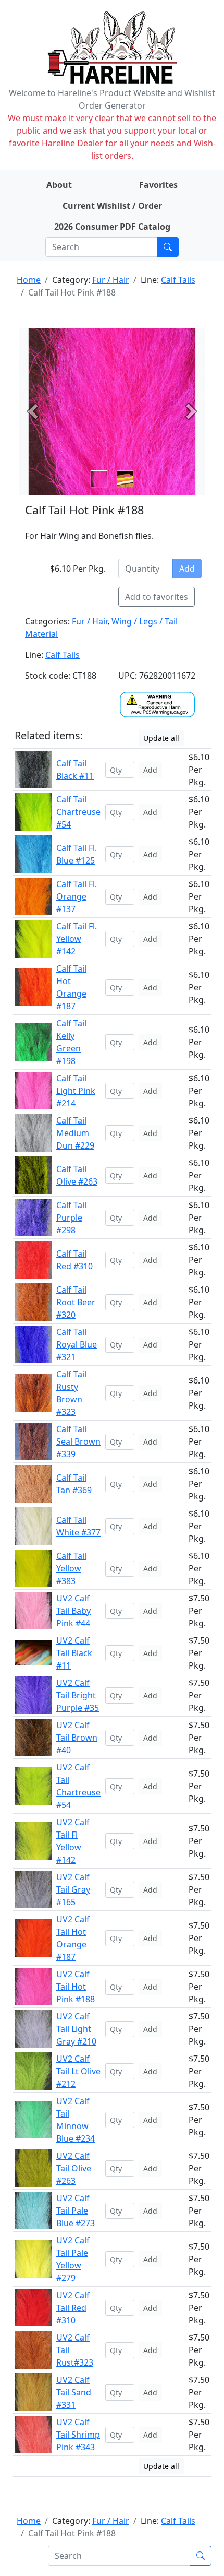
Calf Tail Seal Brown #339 (78, 1441)
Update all (161, 738)
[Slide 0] (99, 479)
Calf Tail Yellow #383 (71, 1568)
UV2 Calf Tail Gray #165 (73, 1889)
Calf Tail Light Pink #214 (76, 1091)
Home (29, 280)
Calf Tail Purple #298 (71, 1218)
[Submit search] (168, 247)
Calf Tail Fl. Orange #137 (77, 896)
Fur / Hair (111, 280)
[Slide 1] (125, 479)
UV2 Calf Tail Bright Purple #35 (78, 1695)
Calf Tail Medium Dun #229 (75, 1133)
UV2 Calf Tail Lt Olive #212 (78, 2071)
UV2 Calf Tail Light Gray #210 (76, 2029)
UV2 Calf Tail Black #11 (74, 1653)
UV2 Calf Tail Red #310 (73, 2308)
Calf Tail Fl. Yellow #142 (77, 939)
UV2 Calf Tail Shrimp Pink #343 (78, 2435)
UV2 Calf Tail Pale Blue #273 (76, 2211)
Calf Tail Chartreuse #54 (78, 812)
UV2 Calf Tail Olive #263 (74, 2168)
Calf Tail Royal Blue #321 (77, 1344)
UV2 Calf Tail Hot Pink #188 (76, 1987)
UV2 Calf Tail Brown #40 (77, 1738)
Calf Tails (178, 280)
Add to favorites (157, 597)
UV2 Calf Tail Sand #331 (74, 2392)
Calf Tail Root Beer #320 (76, 1302)
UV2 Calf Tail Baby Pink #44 (73, 1611)
